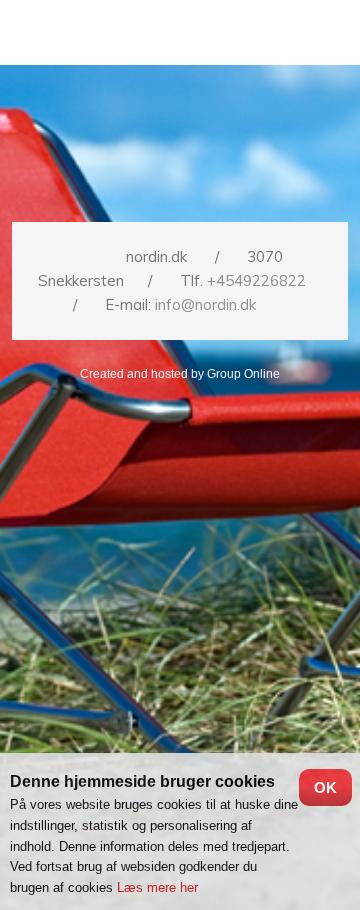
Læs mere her (157, 887)
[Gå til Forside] (180, 142)
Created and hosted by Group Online (180, 374)
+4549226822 (256, 280)
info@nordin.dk (205, 304)
